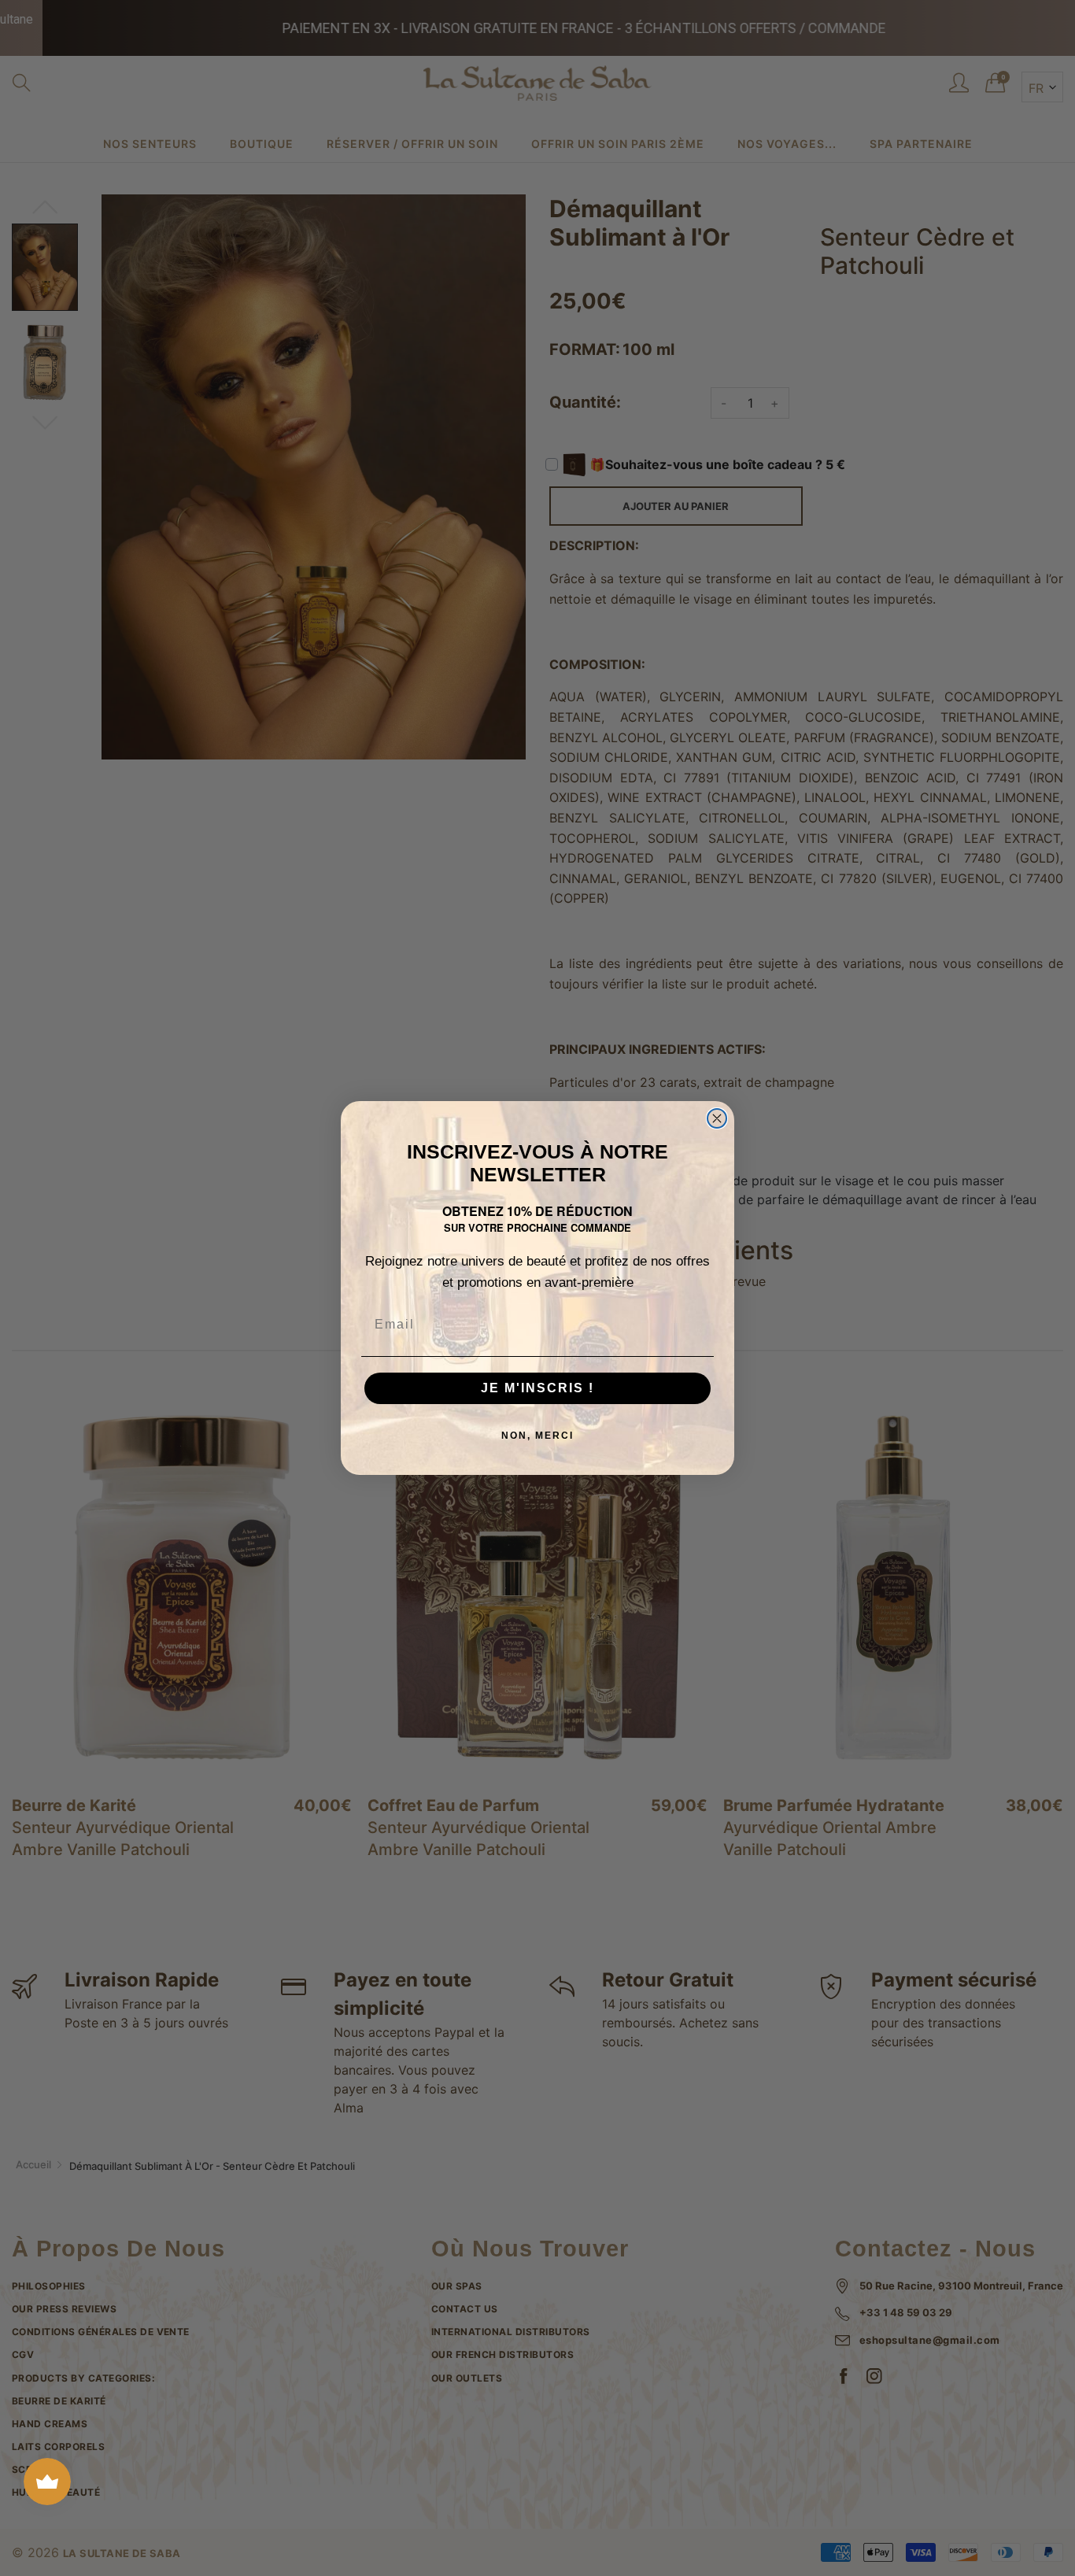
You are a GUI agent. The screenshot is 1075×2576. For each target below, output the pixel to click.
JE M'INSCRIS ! (537, 1388)
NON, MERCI (537, 1436)
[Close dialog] (717, 1118)
